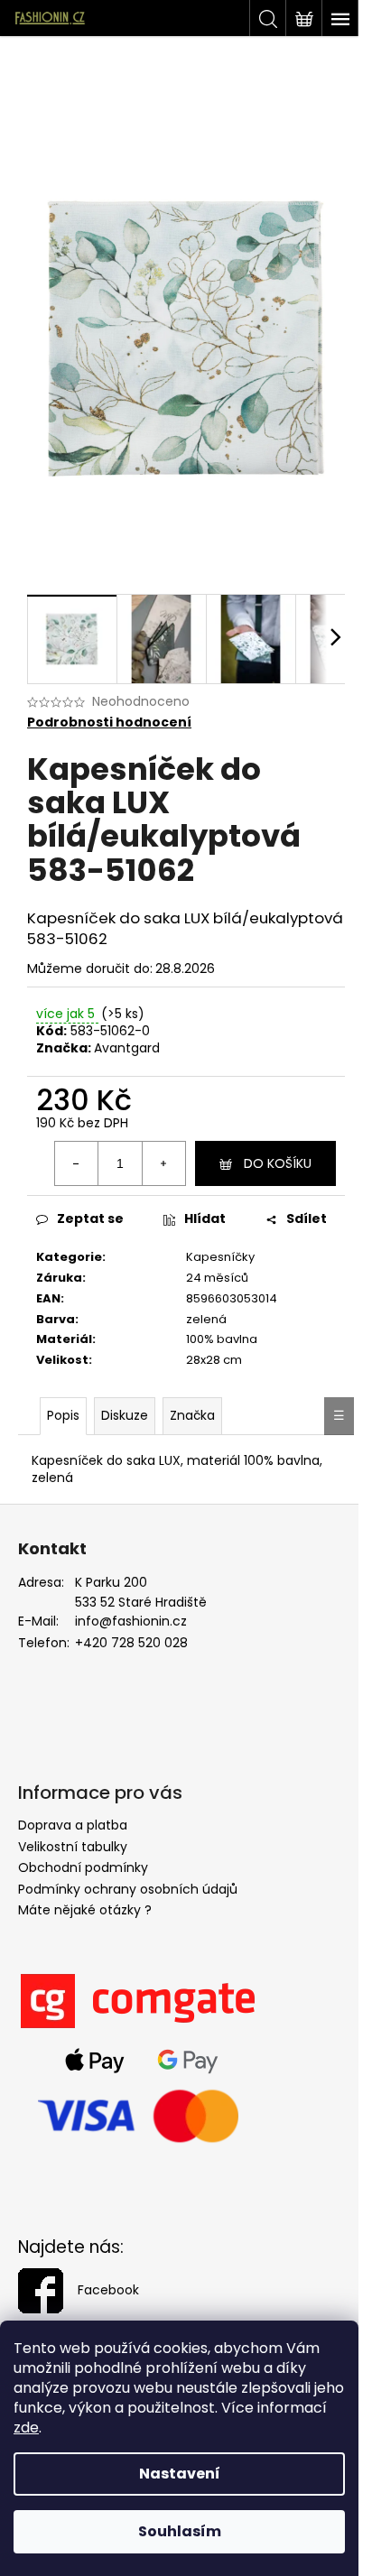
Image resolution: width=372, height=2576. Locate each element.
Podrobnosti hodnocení (109, 723)
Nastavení (180, 2474)
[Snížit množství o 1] (77, 1163)
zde (26, 2428)
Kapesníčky (220, 1257)
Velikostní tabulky (73, 1847)
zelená (206, 1319)
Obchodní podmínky (83, 1867)
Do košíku (278, 1163)
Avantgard (127, 1048)
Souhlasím (180, 2531)
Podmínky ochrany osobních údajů (128, 1889)
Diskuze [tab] (125, 1415)
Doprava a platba (73, 1825)
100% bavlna (222, 1339)
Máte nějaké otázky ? (85, 1910)
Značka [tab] (192, 1415)
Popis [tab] (63, 1415)
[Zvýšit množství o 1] (163, 1163)
